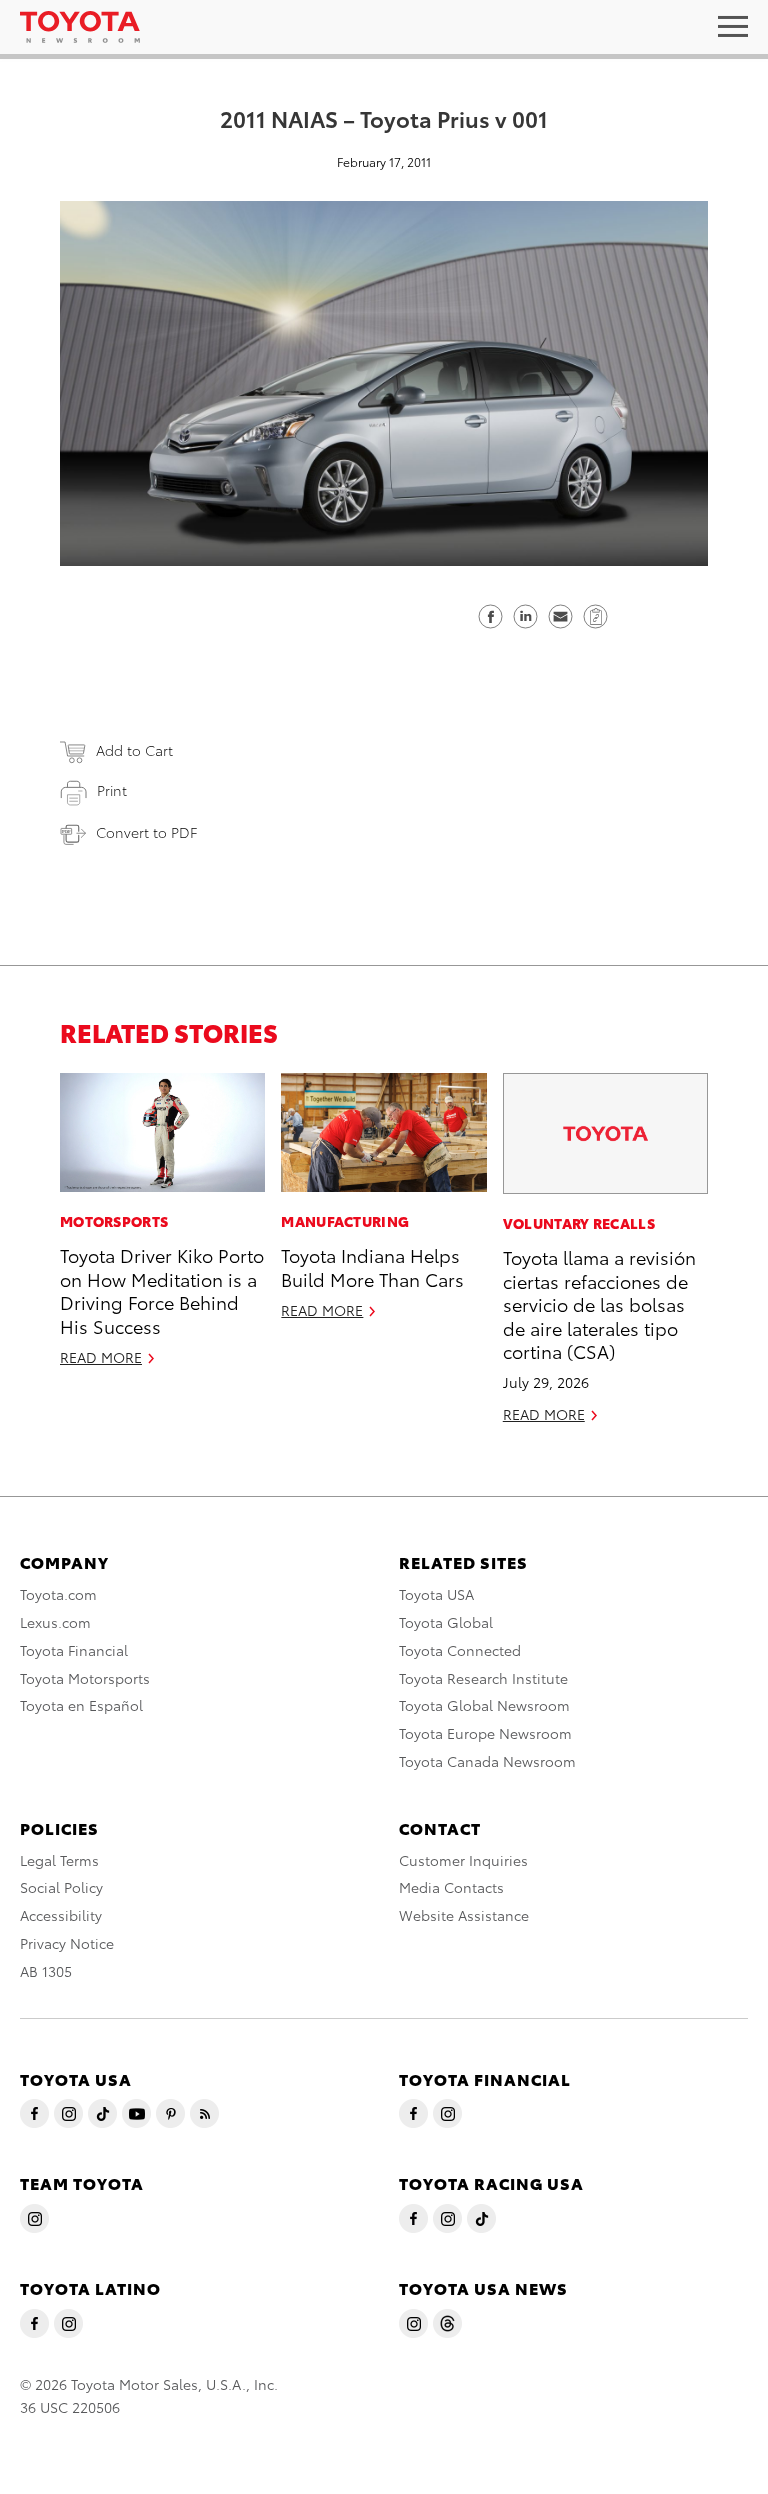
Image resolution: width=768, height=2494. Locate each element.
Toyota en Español (81, 1705)
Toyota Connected (460, 1650)
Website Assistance (464, 1915)
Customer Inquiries (463, 1860)
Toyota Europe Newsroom (485, 1733)
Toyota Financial (74, 1650)
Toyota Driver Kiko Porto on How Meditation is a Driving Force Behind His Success (162, 1289)
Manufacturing (345, 1221)
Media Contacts (451, 1887)
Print (112, 790)
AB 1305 (46, 1971)
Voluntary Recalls (579, 1223)
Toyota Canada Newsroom (487, 1761)
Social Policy (61, 1887)
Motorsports (114, 1221)
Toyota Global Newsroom (484, 1705)
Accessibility (61, 1915)
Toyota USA (436, 1594)
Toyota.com (58, 1594)
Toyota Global (446, 1622)
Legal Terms (59, 1860)
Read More (101, 1357)
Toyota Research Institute (483, 1678)
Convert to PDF (146, 832)
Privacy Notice (67, 1943)
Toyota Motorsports (85, 1678)
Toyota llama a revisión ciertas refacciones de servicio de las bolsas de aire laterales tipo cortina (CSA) (599, 1303)
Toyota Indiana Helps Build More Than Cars (372, 1266)
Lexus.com (55, 1622)
